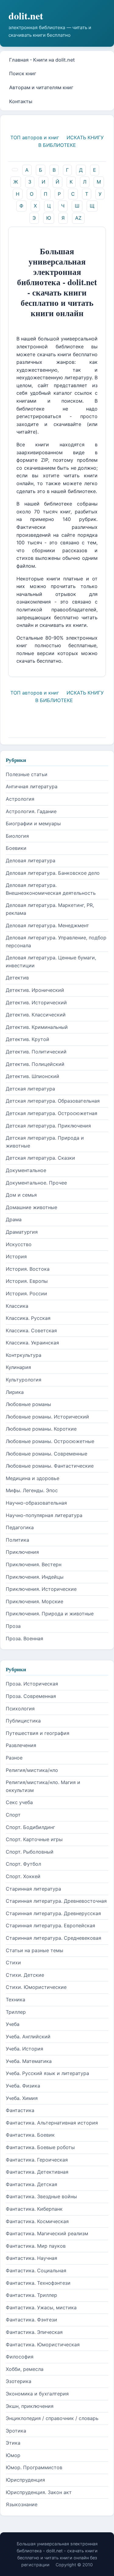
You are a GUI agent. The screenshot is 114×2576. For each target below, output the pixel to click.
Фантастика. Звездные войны (41, 2196)
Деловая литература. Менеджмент (47, 925)
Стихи (13, 1962)
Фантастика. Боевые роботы (40, 2147)
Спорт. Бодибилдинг (30, 1827)
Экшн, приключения (30, 2406)
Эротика (16, 2431)
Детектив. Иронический (35, 990)
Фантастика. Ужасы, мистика (41, 2307)
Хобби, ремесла (25, 2369)
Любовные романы (28, 1404)
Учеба (13, 2024)
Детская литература (30, 1089)
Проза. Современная (31, 1696)
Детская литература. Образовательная (53, 1101)
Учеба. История (24, 2049)
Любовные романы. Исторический (47, 1417)
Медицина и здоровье (33, 1478)
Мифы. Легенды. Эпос (32, 1490)
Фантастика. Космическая (37, 2221)
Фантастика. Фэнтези (31, 2320)
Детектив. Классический (36, 1015)
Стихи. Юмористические (36, 1987)
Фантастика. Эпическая (34, 2332)
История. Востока (28, 1269)
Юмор (13, 2455)
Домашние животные (31, 1207)
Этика (13, 2443)
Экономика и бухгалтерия (37, 2394)
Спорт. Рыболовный (30, 1852)
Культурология (24, 1380)
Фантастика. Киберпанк (34, 2209)
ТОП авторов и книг (35, 137)
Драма (14, 1219)
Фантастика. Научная (31, 2258)
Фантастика (20, 2110)
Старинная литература (33, 1889)
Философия (20, 2357)
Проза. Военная (24, 1638)
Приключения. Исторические (41, 1589)
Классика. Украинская (32, 1343)
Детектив (17, 978)
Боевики (16, 848)
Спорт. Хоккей (23, 1876)
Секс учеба (19, 1802)
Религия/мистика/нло (32, 1770)
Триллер (16, 2012)
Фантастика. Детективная (37, 2172)
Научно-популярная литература (44, 1515)
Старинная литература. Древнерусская (53, 1913)
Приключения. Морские (35, 1601)
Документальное (26, 1170)
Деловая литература (31, 860)
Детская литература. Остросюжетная (52, 1113)
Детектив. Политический (36, 1052)
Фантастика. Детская (31, 2184)
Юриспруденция (25, 2480)
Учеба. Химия (22, 2098)
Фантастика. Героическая (37, 2160)
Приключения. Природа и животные (50, 1614)
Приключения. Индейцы (35, 1577)
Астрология (20, 799)
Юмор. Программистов (34, 2467)
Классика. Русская (28, 1318)
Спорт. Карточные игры (34, 1839)
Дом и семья (21, 1195)
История (16, 1256)
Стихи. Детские (25, 1975)
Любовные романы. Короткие (41, 1429)
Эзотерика (19, 2381)
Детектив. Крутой (28, 1039)
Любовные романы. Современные (47, 1454)
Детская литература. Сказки (40, 1158)
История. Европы (27, 1281)
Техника (16, 2000)
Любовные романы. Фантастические (50, 1466)
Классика (17, 1306)
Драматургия (22, 1232)
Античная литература (32, 786)
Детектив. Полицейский (35, 1064)
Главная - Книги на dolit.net (42, 60)
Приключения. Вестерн (34, 1564)
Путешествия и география (38, 1733)
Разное (14, 1758)
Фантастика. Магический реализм (47, 2233)
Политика (17, 1540)
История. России (26, 1293)
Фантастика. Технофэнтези (38, 2283)
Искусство (19, 1244)
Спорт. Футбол (23, 1864)
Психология (20, 1709)
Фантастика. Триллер (31, 2295)
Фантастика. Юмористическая (43, 2344)
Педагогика (20, 1527)
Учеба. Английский (28, 2037)
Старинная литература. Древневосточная (56, 1901)
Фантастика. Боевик (30, 2135)
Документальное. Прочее (36, 1183)
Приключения (22, 1552)
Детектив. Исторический (36, 1002)
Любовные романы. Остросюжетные (50, 1441)
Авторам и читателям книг (41, 87)
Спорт (13, 1815)
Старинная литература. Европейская (50, 1925)
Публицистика (23, 1721)
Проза (13, 1626)
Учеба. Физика (23, 2086)
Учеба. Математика (29, 2061)
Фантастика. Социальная (36, 2270)
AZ (78, 218)
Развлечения (21, 1745)
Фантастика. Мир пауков (36, 2246)
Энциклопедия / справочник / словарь (52, 2418)
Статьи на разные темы (35, 1950)
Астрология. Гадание (31, 811)
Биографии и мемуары (33, 823)
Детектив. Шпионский (33, 1076)
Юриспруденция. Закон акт (39, 2492)
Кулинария (18, 1367)
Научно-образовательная (36, 1503)
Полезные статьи (27, 774)
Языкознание (22, 2504)
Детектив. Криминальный (37, 1027)
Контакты (21, 101)
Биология (17, 836)
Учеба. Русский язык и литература (47, 2073)
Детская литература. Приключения (48, 1126)
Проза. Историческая (32, 1684)
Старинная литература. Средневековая (54, 1938)
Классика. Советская (31, 1330)
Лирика (15, 1392)
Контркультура (24, 1355)
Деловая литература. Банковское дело (53, 873)
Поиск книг (23, 73)
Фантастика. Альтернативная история (52, 2123)
